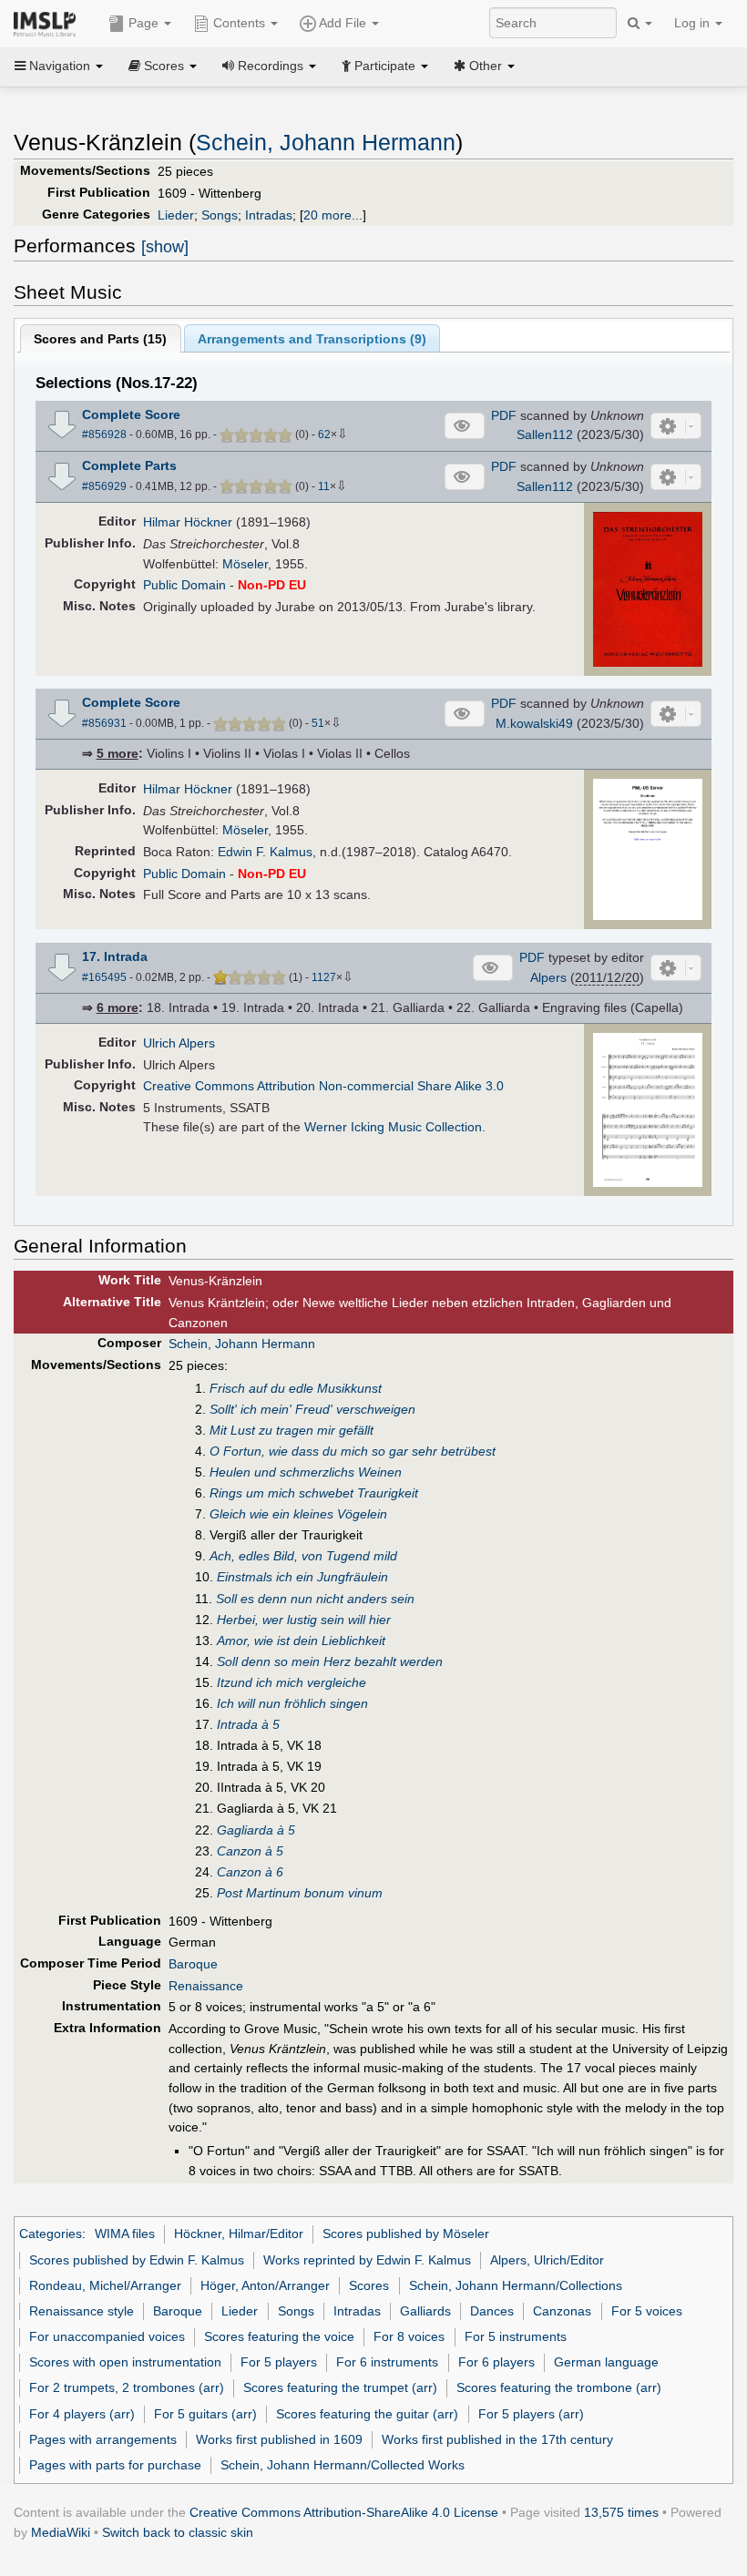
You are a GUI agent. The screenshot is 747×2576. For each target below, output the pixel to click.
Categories (51, 2234)
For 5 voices (647, 2311)
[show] (165, 247)
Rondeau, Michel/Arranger (105, 2285)
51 (318, 723)
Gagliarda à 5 (256, 1830)
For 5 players (279, 2362)
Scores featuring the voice (279, 2336)
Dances (492, 2311)
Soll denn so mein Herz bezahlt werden (330, 1661)
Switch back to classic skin (178, 2532)
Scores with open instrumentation (125, 2362)
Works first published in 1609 (279, 2439)
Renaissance (206, 1986)
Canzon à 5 (250, 1851)
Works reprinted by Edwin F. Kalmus (367, 2260)
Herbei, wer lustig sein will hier (304, 1620)
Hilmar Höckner (188, 522)
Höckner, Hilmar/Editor (239, 2234)
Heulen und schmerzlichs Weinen (306, 1472)
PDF (504, 415)
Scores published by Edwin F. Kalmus (137, 2260)
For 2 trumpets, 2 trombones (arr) (127, 2387)
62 (324, 434)
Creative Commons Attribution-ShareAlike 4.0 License (344, 2512)
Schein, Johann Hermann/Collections (516, 2285)
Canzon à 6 (250, 1872)
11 (324, 486)
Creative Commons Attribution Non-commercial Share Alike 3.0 (323, 1086)
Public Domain (184, 585)
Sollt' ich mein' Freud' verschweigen (312, 1409)
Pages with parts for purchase (115, 2465)
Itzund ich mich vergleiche (292, 1682)
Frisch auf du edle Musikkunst (296, 1388)
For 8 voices (409, 2336)
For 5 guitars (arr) (205, 2414)
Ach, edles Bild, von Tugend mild (303, 1556)
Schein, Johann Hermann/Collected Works (343, 2465)
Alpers (548, 977)
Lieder (176, 215)
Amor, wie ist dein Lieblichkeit (301, 1641)
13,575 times (621, 2512)
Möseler (245, 564)
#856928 (104, 434)
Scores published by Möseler (406, 2234)
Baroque (193, 1964)
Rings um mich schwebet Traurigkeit (314, 1493)
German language (606, 2362)
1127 (324, 977)
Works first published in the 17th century (497, 2439)
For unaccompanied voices (107, 2336)
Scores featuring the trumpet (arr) (340, 2387)
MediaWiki (61, 2532)
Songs (220, 215)
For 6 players (496, 2362)
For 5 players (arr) (531, 2414)
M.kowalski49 (534, 723)
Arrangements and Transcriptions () (312, 339)
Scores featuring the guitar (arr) (367, 2414)
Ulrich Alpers (179, 1043)
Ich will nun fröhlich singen (292, 1703)
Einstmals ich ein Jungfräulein (302, 1577)
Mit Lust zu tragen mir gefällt (292, 1430)
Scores (369, 2285)
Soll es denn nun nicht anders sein (315, 1599)
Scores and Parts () (100, 339)
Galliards (425, 2311)
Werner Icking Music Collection (393, 1127)
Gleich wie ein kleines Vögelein (298, 1514)
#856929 (104, 486)
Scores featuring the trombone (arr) (559, 2387)
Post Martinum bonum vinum (300, 1893)
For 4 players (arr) (82, 2414)
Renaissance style (82, 2311)
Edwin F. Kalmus (265, 852)
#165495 (104, 977)
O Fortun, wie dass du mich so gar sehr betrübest (353, 1451)
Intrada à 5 (248, 1724)
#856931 (104, 723)
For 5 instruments (516, 2336)
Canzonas (562, 2311)
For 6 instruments (387, 2362)
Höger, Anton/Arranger (265, 2285)
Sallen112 (545, 434)
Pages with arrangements (103, 2439)
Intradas (269, 215)
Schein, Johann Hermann (326, 143)
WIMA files (125, 2234)
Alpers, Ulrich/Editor (547, 2260)
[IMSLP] (49, 23)
